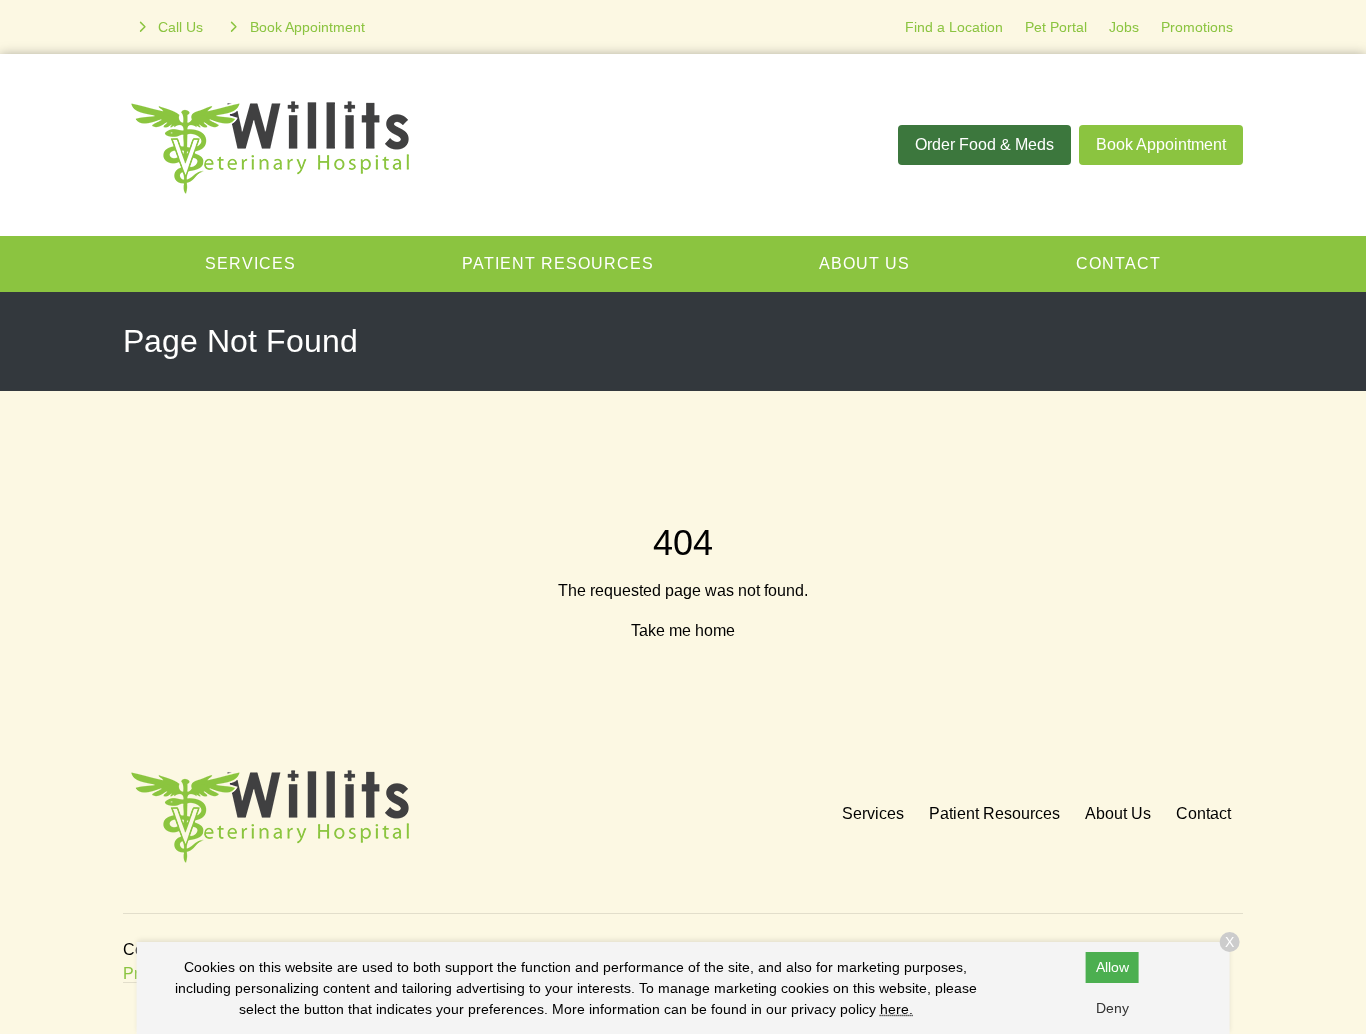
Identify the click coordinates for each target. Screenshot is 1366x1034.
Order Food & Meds (984, 144)
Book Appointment (1161, 144)
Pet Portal (1056, 27)
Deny (1112, 1008)
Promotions (1197, 27)
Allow (1112, 967)
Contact (1118, 263)
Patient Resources (558, 263)
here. (896, 1009)
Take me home (683, 630)
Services (250, 263)
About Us (864, 263)
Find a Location (954, 27)
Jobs (1124, 27)
